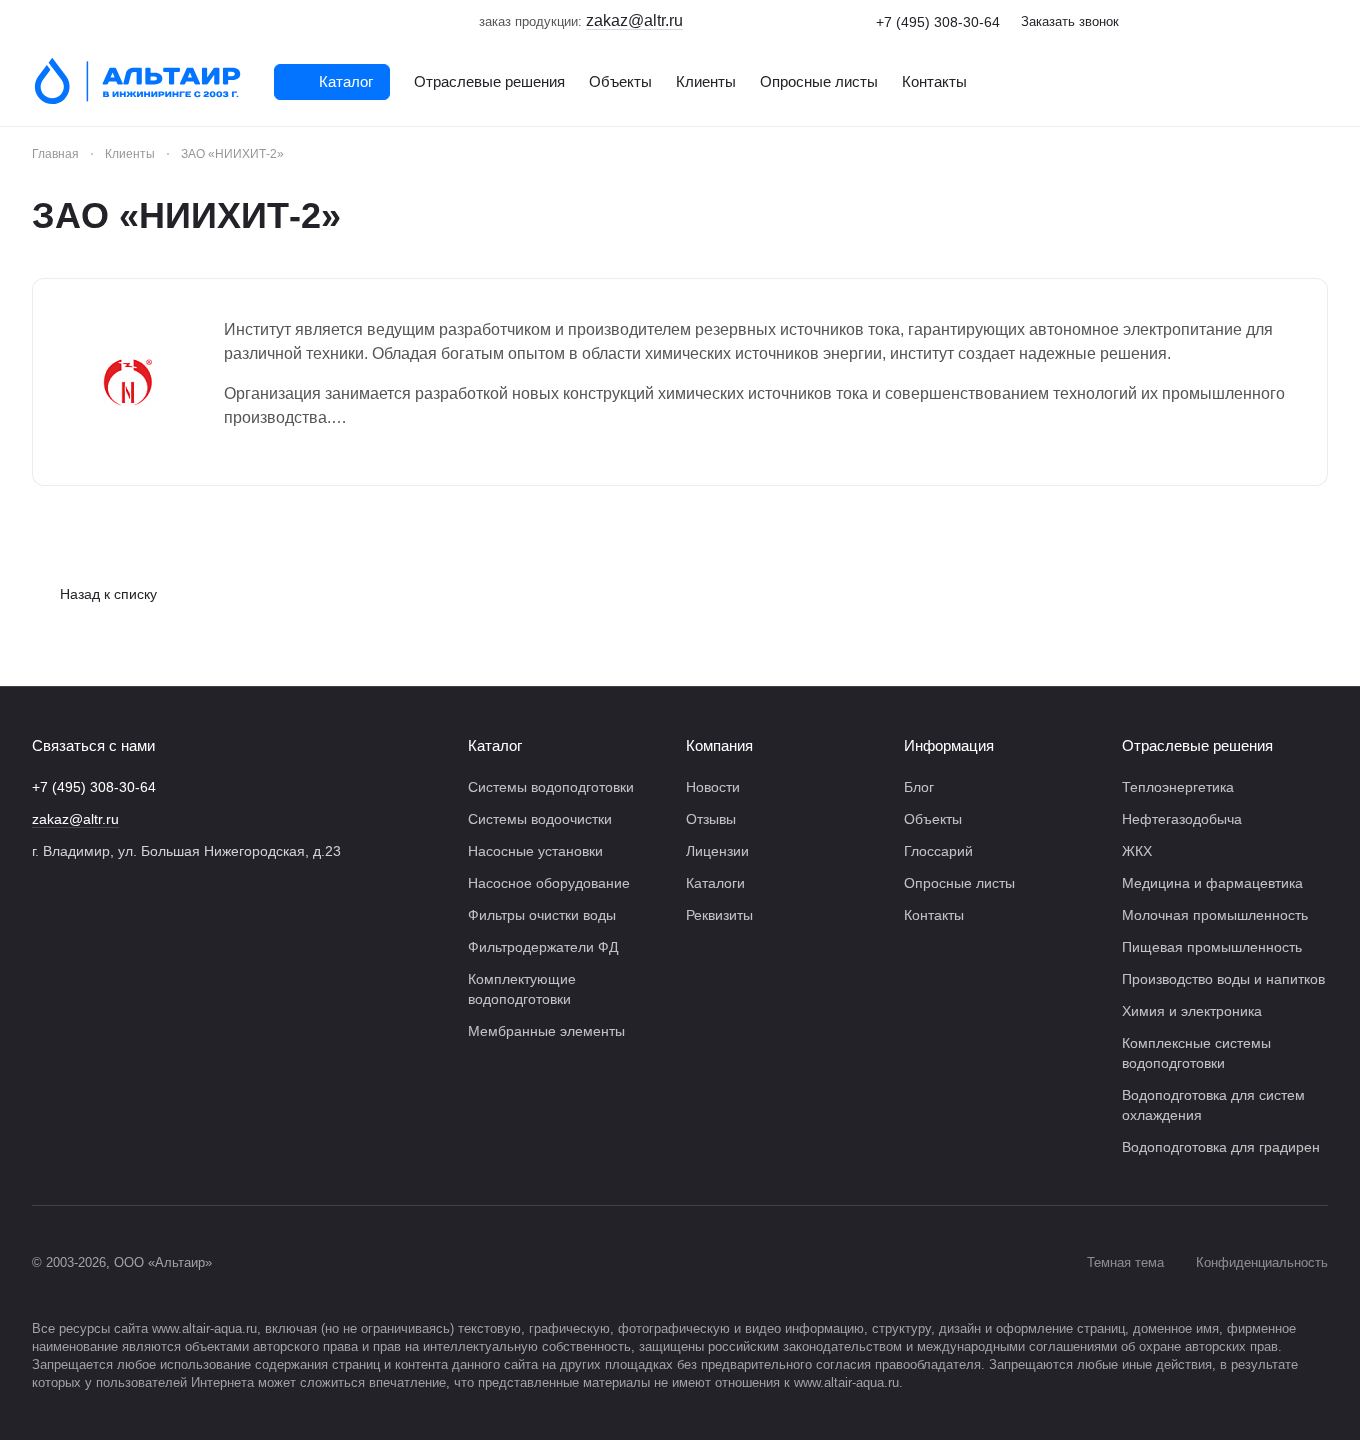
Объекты (933, 819)
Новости (713, 787)
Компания (719, 745)
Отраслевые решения (1197, 745)
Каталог (495, 745)
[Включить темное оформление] (1320, 22)
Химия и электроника (1192, 1011)
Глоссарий (938, 851)
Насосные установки (535, 851)
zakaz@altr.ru (75, 819)
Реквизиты (719, 915)
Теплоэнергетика (1178, 787)
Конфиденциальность (1262, 1262)
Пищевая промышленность (1212, 947)
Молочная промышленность (1215, 915)
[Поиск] (1318, 82)
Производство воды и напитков (1223, 979)
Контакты (934, 915)
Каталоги (715, 883)
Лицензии (717, 851)
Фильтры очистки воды (542, 915)
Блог (919, 787)
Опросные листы (959, 883)
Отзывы (711, 819)
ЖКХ (1137, 851)
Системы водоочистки (540, 819)
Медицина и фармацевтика (1212, 883)
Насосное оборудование (549, 883)
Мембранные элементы (546, 1031)
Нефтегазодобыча (1182, 819)
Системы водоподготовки (551, 787)
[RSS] (1318, 216)
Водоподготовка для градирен (1221, 1147)
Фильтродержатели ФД (543, 947)
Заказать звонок (1070, 21)
